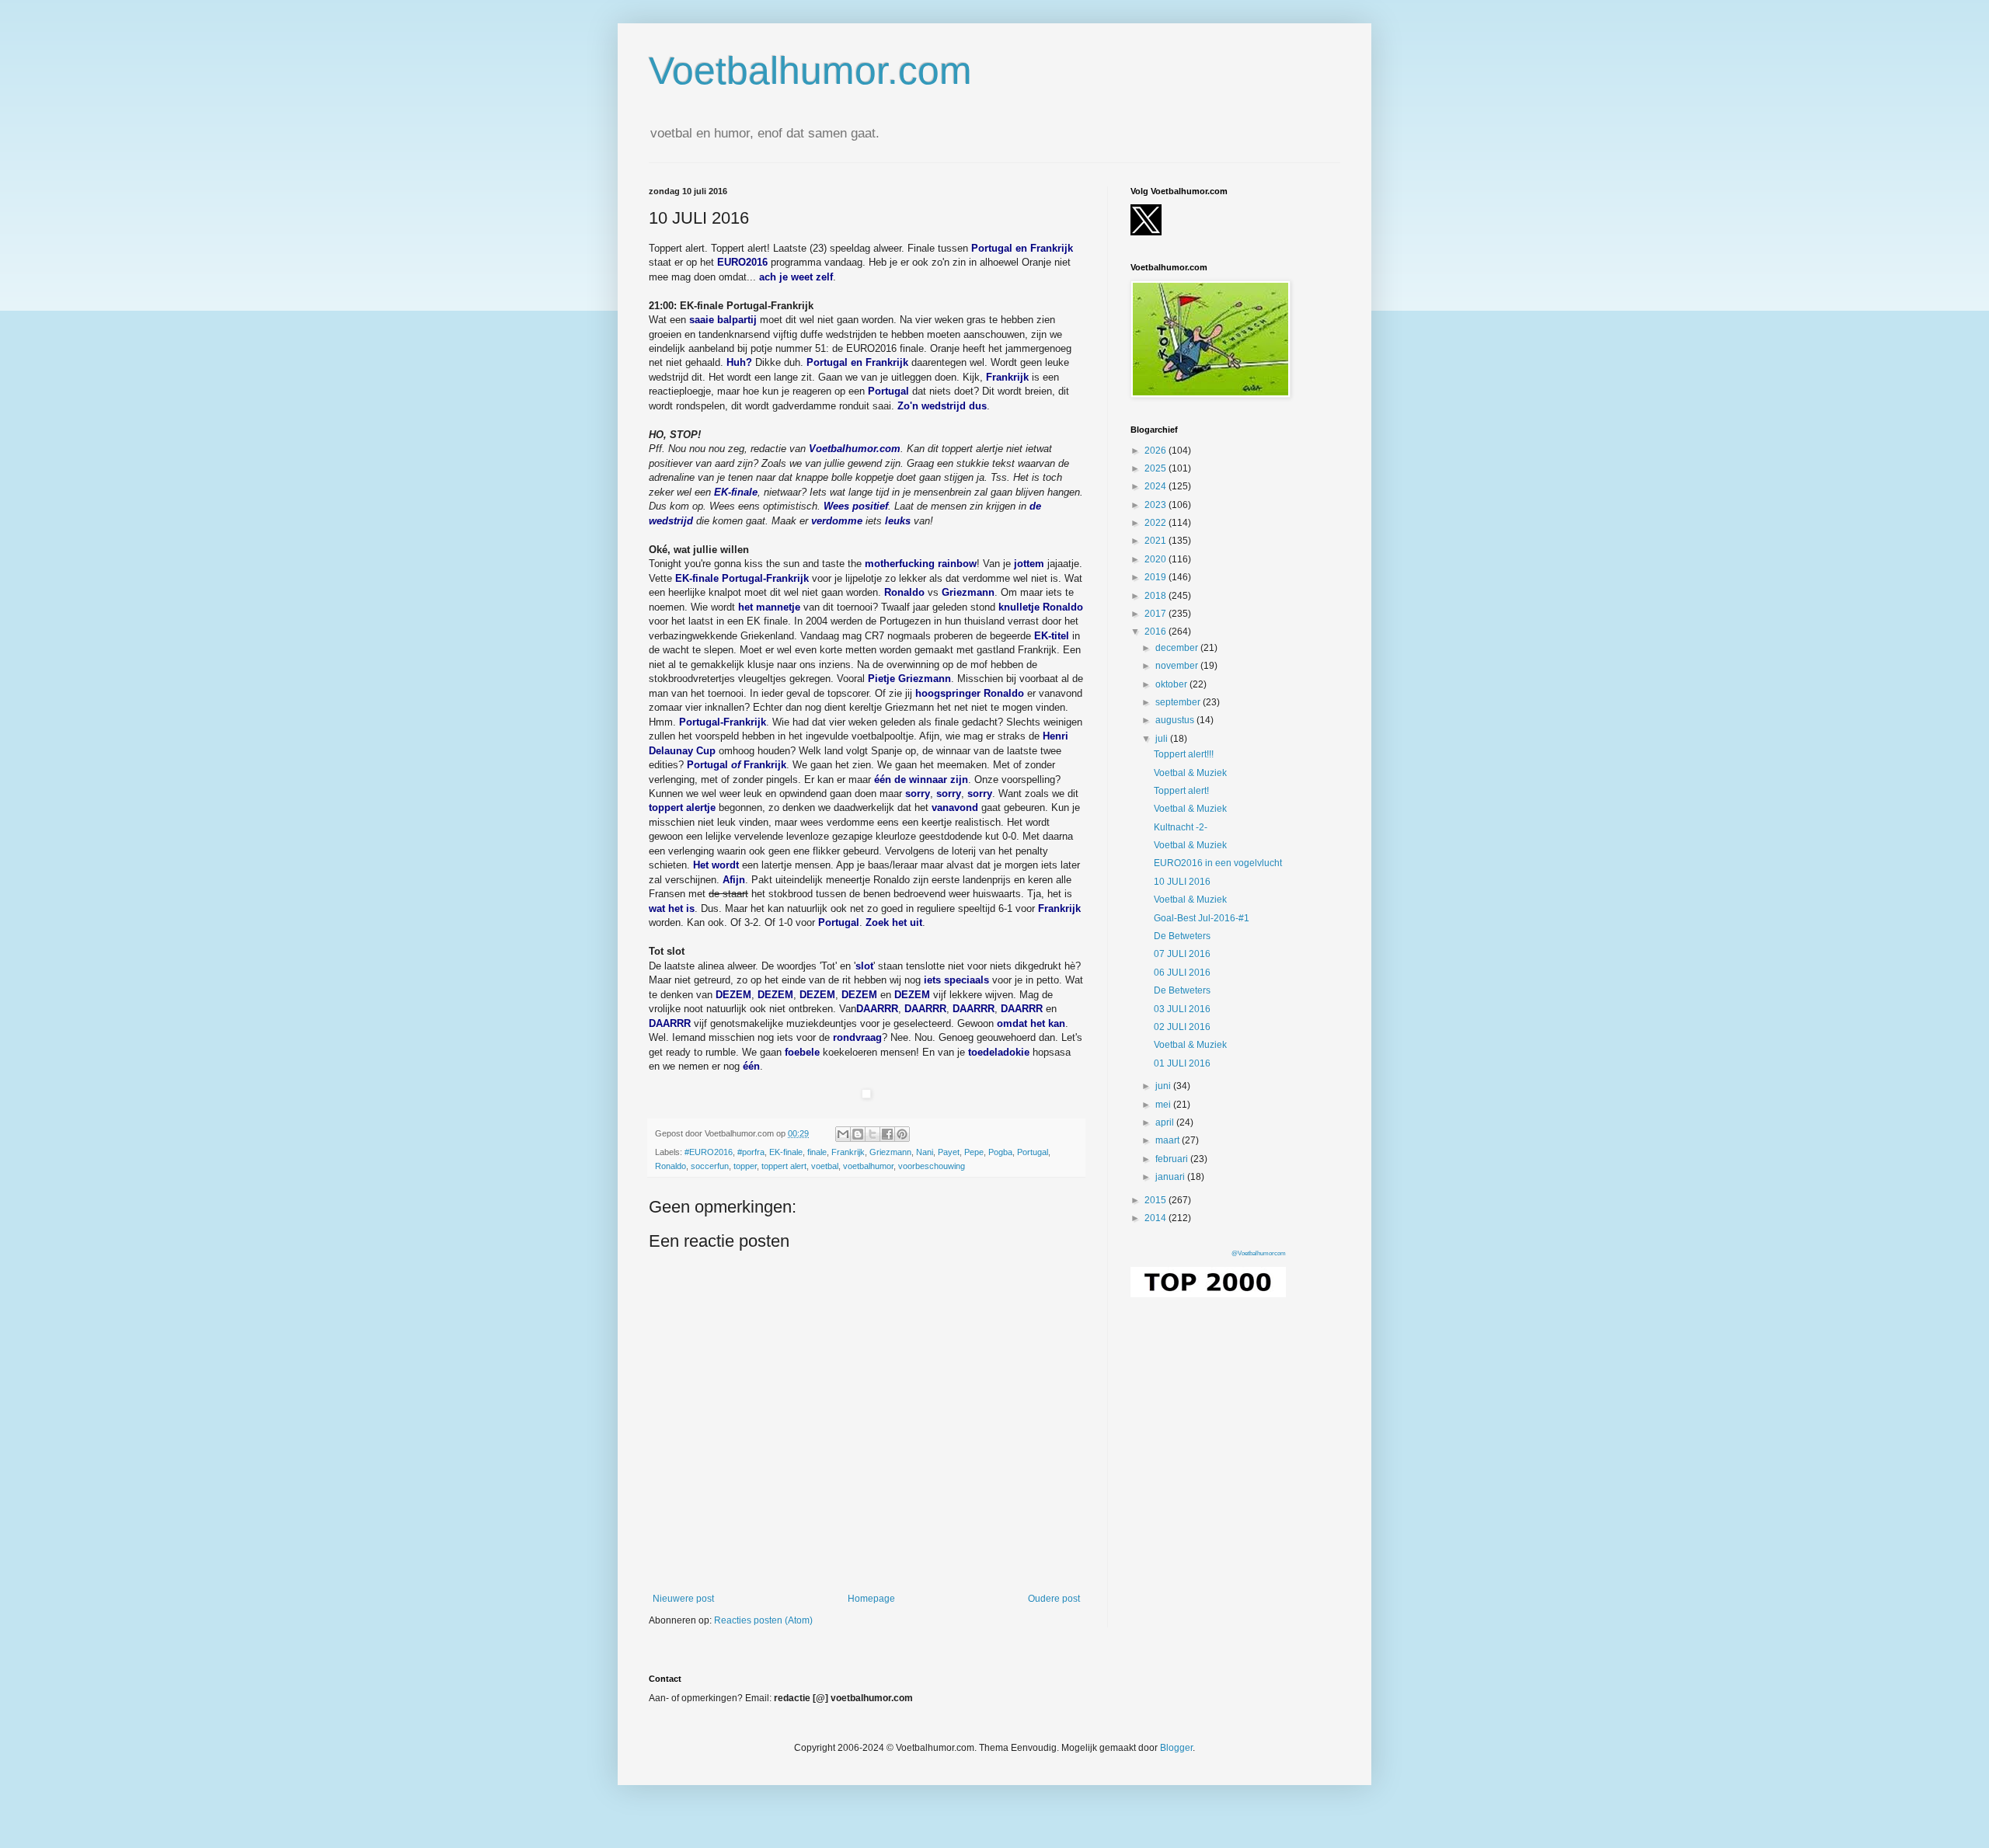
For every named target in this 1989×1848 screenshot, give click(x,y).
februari (1173, 1159)
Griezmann (890, 1152)
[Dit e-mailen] (843, 1134)
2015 (1156, 1200)
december (1178, 648)
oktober (1172, 684)
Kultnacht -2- (1181, 827)
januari (1171, 1177)
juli (1163, 739)
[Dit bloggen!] (858, 1134)
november (1178, 666)
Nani (925, 1152)
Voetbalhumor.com (810, 71)
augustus (1176, 720)
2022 (1156, 523)
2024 (1156, 486)
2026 (1156, 451)
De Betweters (1182, 936)
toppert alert (784, 1166)
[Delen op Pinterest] (902, 1134)
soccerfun (710, 1166)
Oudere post (1054, 1599)
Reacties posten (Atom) (763, 1620)
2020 (1156, 559)
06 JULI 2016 (1182, 973)
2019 (1156, 577)
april (1166, 1122)
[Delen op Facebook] (887, 1134)
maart (1169, 1140)
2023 (1156, 505)
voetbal (825, 1166)
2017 (1156, 614)
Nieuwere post (683, 1599)
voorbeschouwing (932, 1166)
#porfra (751, 1152)
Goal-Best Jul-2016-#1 (1202, 918)
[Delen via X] (873, 1134)
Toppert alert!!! (1184, 754)
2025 (1156, 468)
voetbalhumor (868, 1166)
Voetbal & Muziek (1190, 773)
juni (1164, 1086)
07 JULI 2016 (1182, 954)
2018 (1156, 596)
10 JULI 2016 (1182, 882)
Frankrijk (848, 1152)
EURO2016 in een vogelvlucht (1218, 863)
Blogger (1176, 1748)
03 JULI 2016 (1182, 1009)
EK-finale (786, 1152)
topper (745, 1166)
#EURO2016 (709, 1152)
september (1179, 702)
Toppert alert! (1181, 791)
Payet (949, 1152)
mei (1164, 1105)
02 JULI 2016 (1182, 1027)
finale (817, 1152)
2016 (1156, 632)
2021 (1156, 541)
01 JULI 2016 (1182, 1063)
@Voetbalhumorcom (1259, 1253)
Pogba (1000, 1152)
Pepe (974, 1152)
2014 (1156, 1218)
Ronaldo (671, 1166)
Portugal (1033, 1152)
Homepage (871, 1599)
